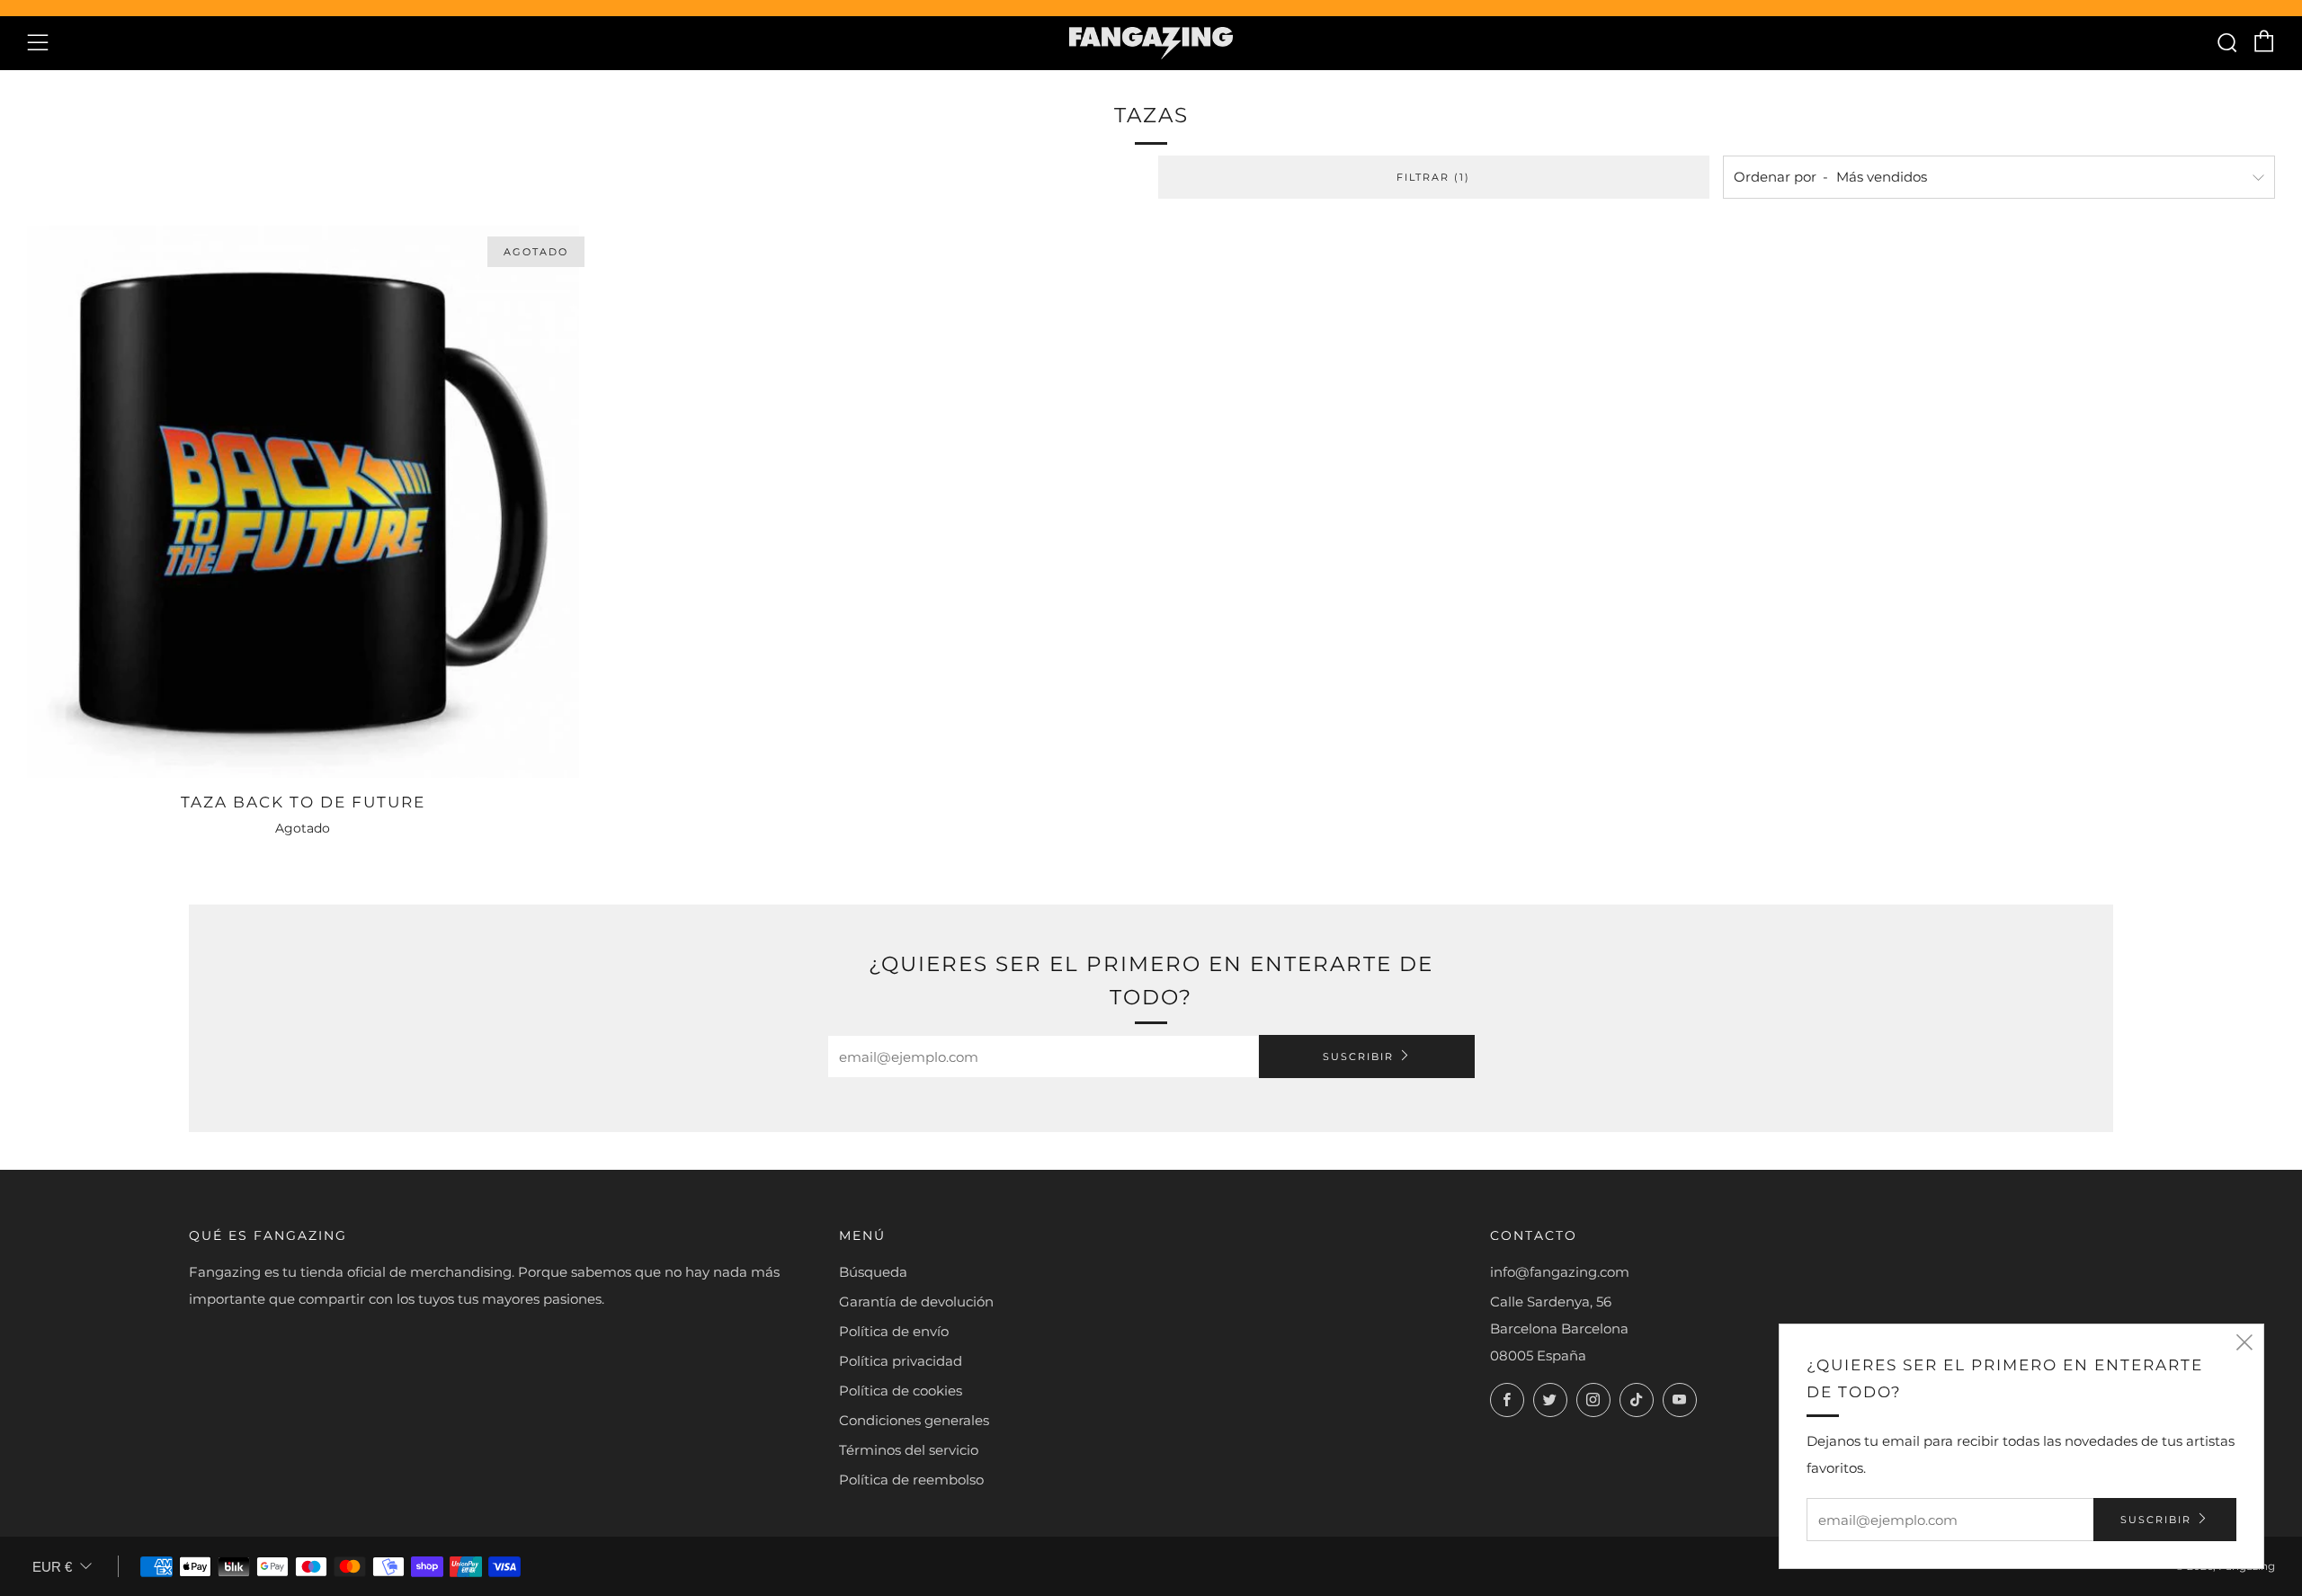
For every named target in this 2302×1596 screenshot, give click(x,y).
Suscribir (1358, 1057)
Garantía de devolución (916, 1302)
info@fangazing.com (1560, 1272)
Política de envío (894, 1331)
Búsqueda (873, 1272)
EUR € (52, 1567)
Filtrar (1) (1433, 177)
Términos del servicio (909, 1450)
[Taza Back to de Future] (303, 502)
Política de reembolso (911, 1480)
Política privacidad (901, 1361)
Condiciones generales (914, 1420)
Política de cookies (901, 1391)
